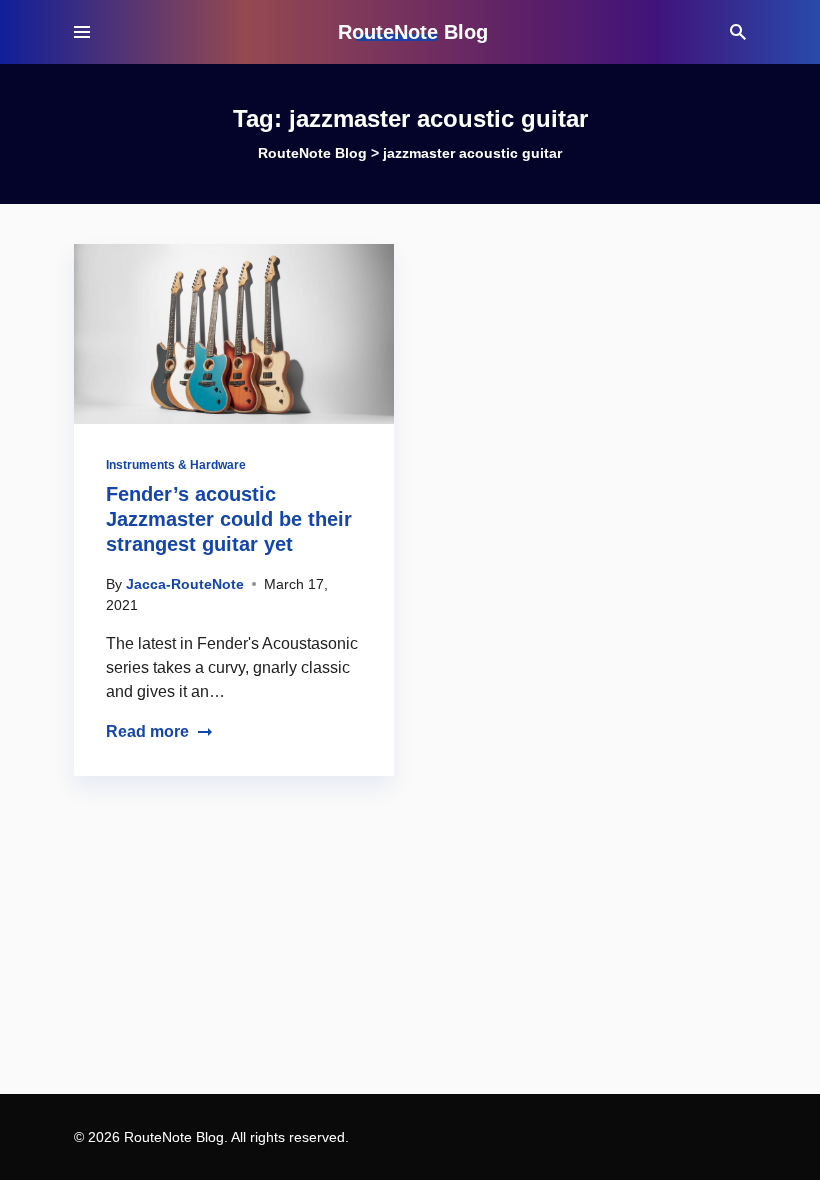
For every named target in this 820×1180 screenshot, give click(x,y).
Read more (147, 731)
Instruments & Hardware (176, 465)
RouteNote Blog (413, 32)
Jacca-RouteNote (185, 584)
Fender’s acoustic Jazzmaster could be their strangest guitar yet (229, 519)
